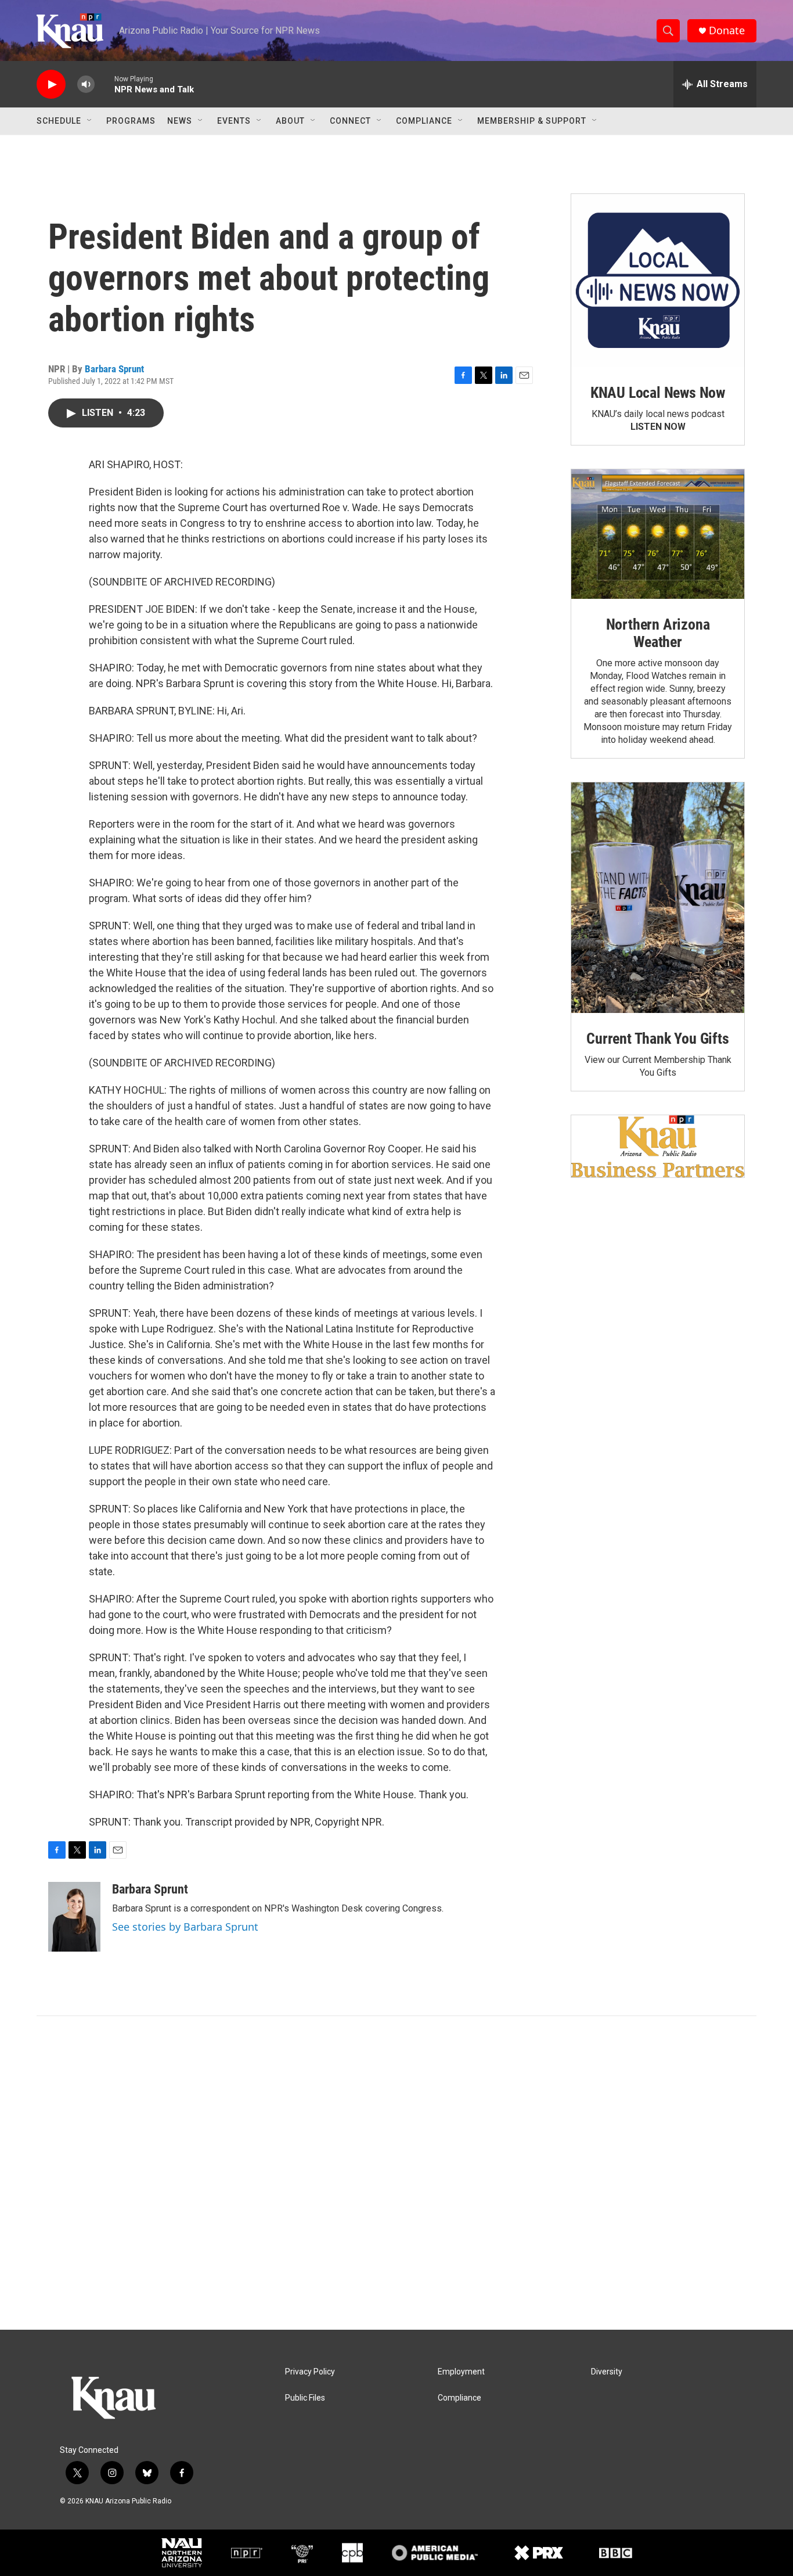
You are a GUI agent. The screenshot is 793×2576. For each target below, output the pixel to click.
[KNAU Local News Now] (658, 281)
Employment (461, 2372)
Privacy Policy (310, 2372)
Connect (350, 121)
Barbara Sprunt (114, 369)
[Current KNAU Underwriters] (658, 1146)
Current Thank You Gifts (657, 1039)
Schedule (59, 121)
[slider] (104, 84)
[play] (51, 85)
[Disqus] (396, 2173)
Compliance (424, 121)
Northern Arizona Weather (658, 633)
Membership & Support (532, 121)
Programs (131, 121)
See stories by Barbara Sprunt (185, 1927)
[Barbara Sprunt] (74, 1917)
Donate (727, 30)
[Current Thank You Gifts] (658, 898)
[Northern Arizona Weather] (658, 534)
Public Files (305, 2398)
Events (234, 121)
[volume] (86, 85)
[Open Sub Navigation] (90, 121)
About (290, 121)
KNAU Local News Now (658, 393)
